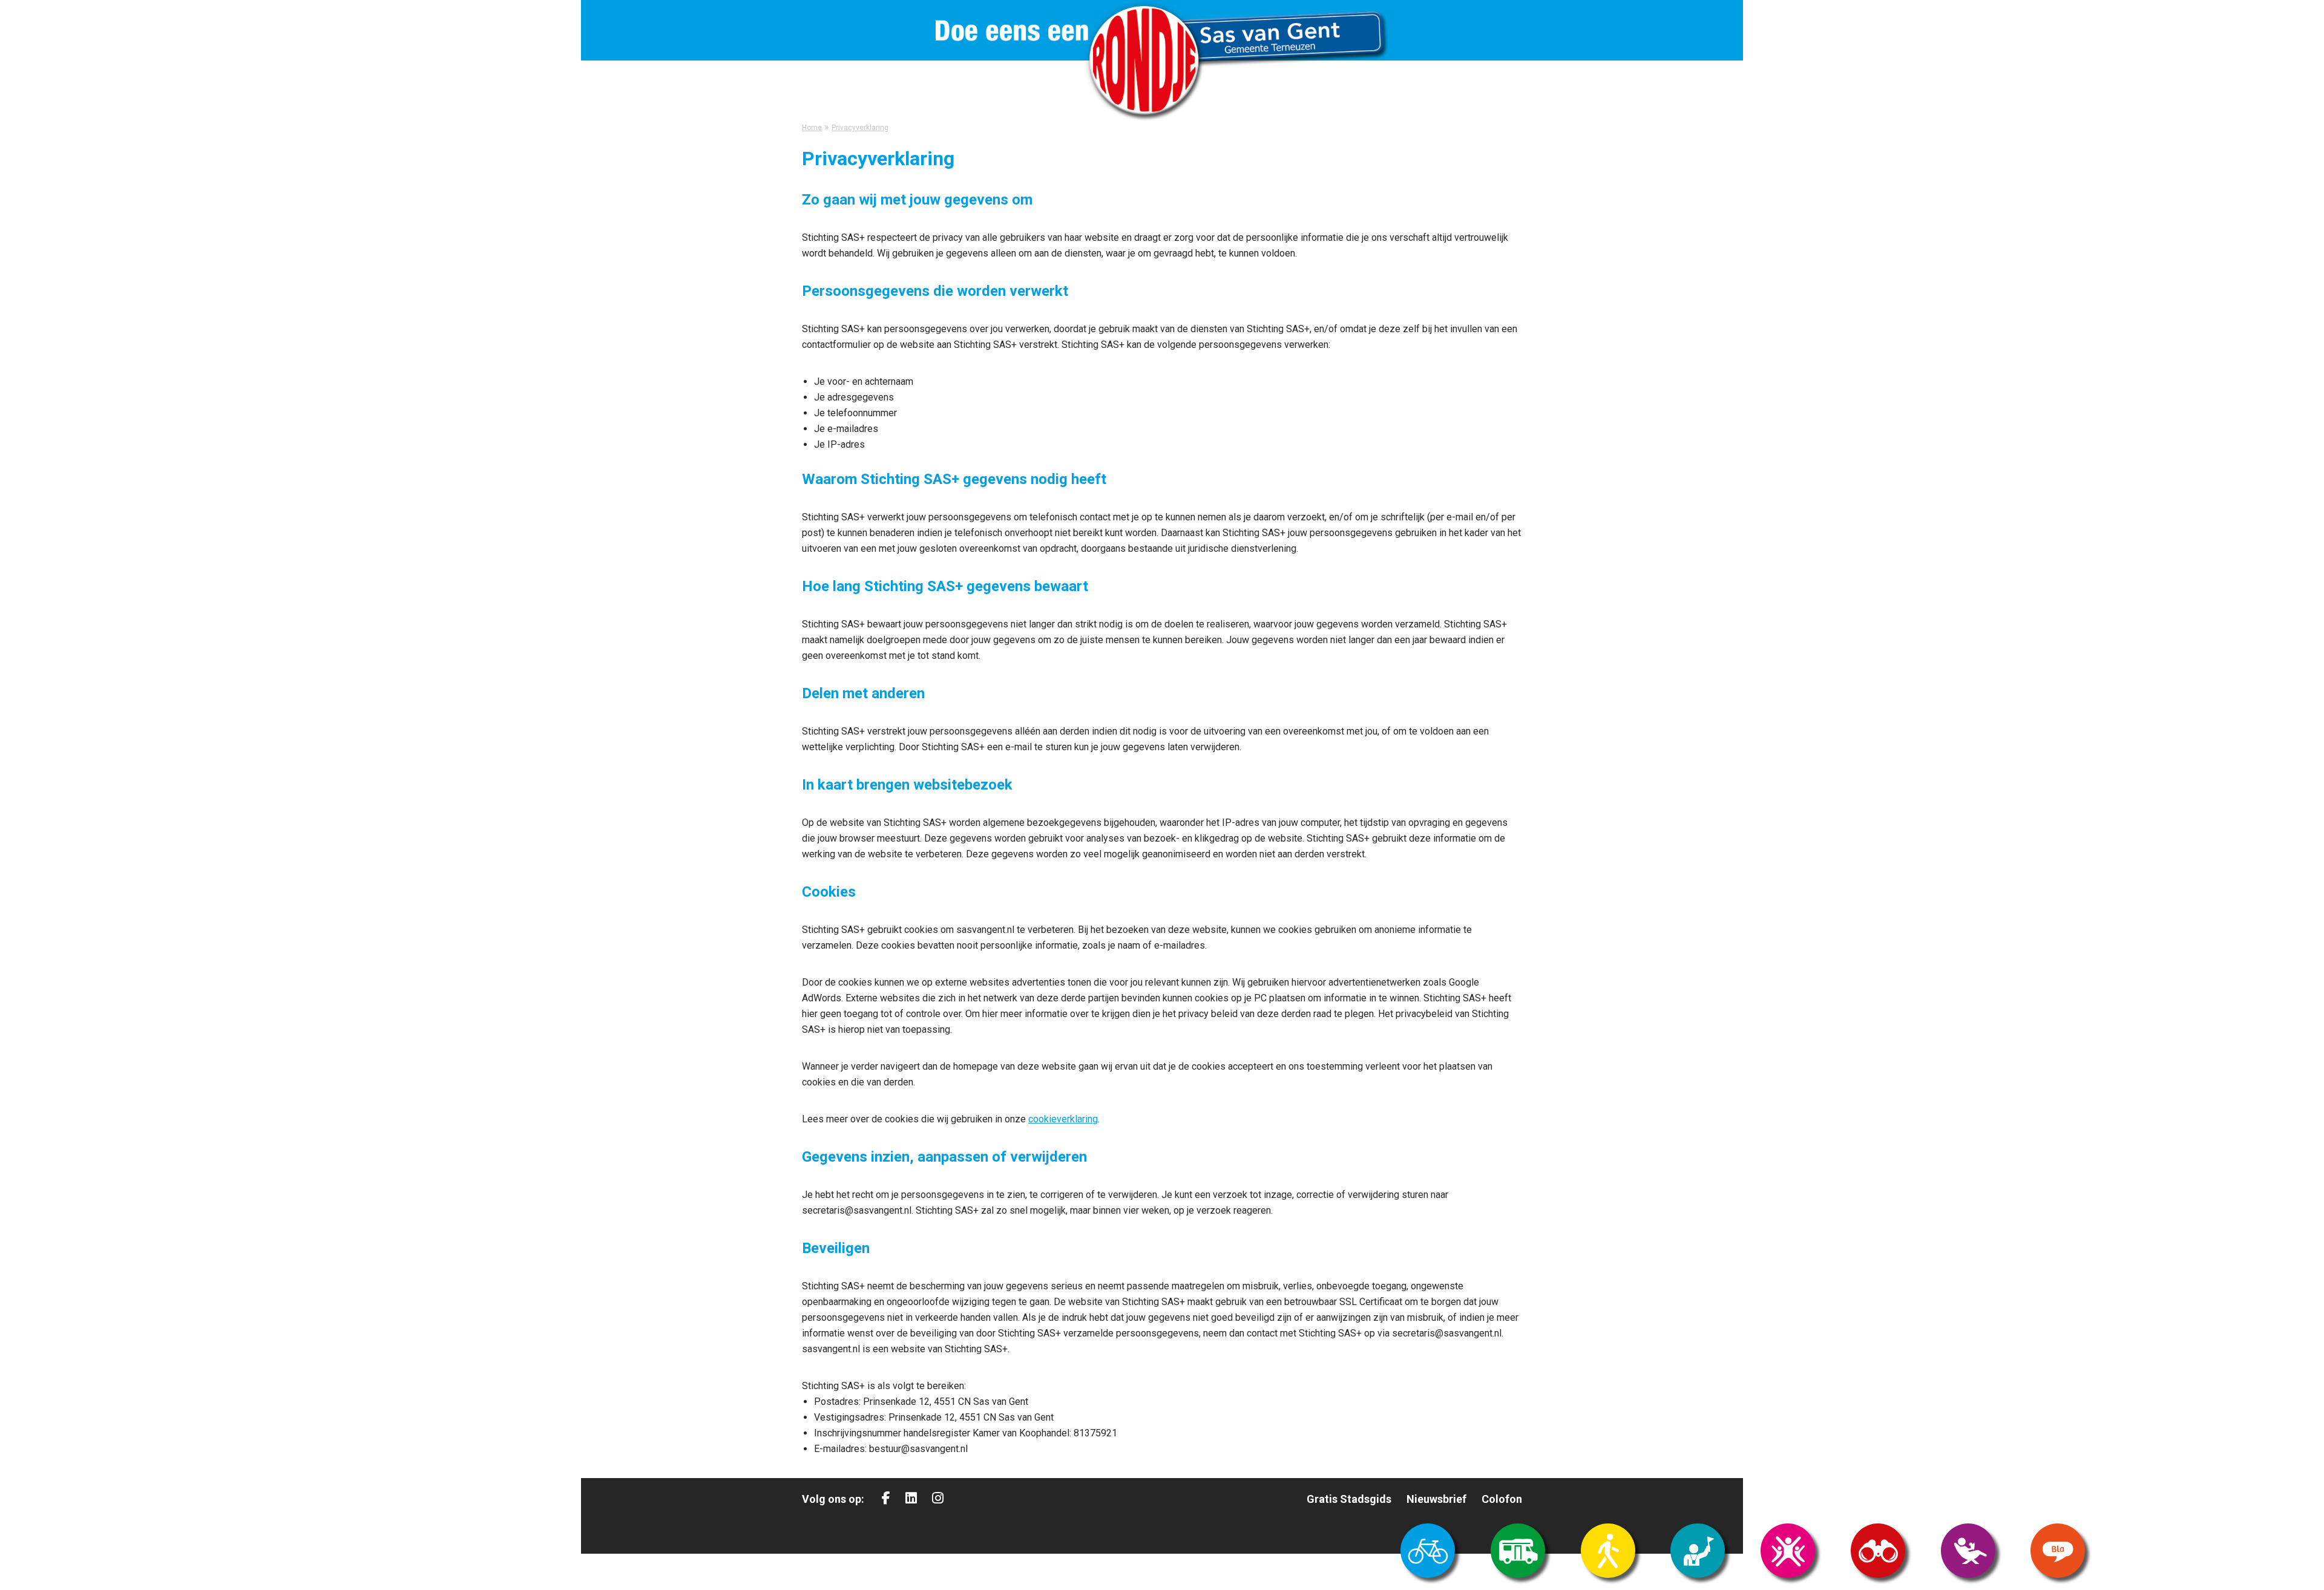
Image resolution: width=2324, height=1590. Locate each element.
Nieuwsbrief (1436, 1499)
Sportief (1788, 1551)
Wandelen (1608, 1551)
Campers (1518, 1551)
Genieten (1968, 1551)
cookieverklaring (1063, 1119)
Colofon (1502, 1499)
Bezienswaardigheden (1878, 1551)
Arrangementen (1698, 1551)
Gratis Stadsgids (1349, 1499)
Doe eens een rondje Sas (1162, 61)
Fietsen (1428, 1551)
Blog (2058, 1551)
